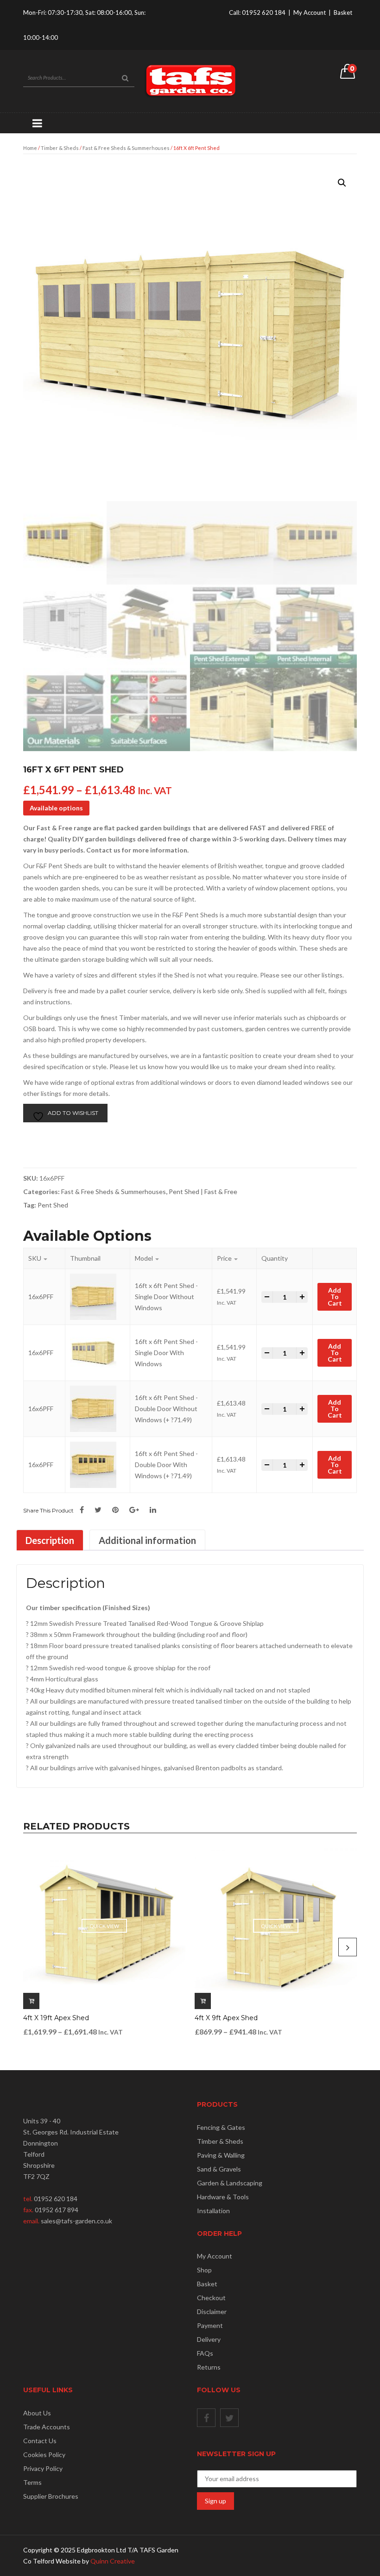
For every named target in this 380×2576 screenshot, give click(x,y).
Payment (210, 2325)
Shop (204, 2270)
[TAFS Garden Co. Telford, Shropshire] (190, 80)
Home (30, 148)
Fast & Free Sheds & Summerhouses (126, 148)
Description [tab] (50, 1540)
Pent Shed (53, 1205)
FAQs (205, 2353)
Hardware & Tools (223, 2197)
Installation (213, 2211)
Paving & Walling (221, 2155)
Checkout (211, 2298)
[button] (342, 183)
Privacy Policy (43, 2468)
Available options (56, 808)
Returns (209, 2367)
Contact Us (40, 2441)
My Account (310, 12)
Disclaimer (212, 2312)
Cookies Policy (44, 2455)
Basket (343, 12)
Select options (31, 2001)
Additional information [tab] (147, 1540)
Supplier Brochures (51, 2496)
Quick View (104, 1926)
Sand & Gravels (219, 2169)
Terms (32, 2482)
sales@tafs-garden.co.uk (76, 2221)
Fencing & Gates (221, 2127)
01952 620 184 (264, 12)
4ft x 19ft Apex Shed (56, 2018)
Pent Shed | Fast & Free (203, 1192)
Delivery (209, 2339)
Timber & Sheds (60, 148)
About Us (37, 2413)
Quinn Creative (113, 2561)
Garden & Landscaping (230, 2183)
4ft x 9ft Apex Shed (226, 2018)
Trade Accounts (47, 2427)
